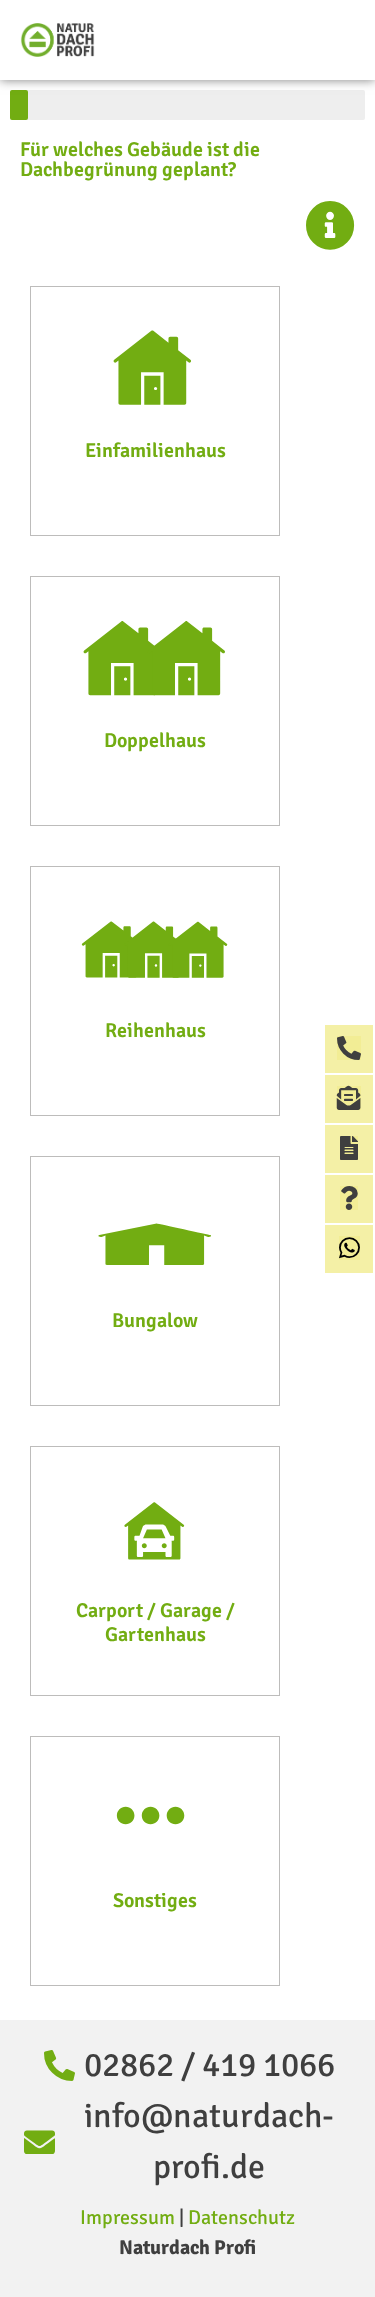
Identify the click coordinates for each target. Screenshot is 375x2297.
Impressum (127, 2217)
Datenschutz (241, 2217)
